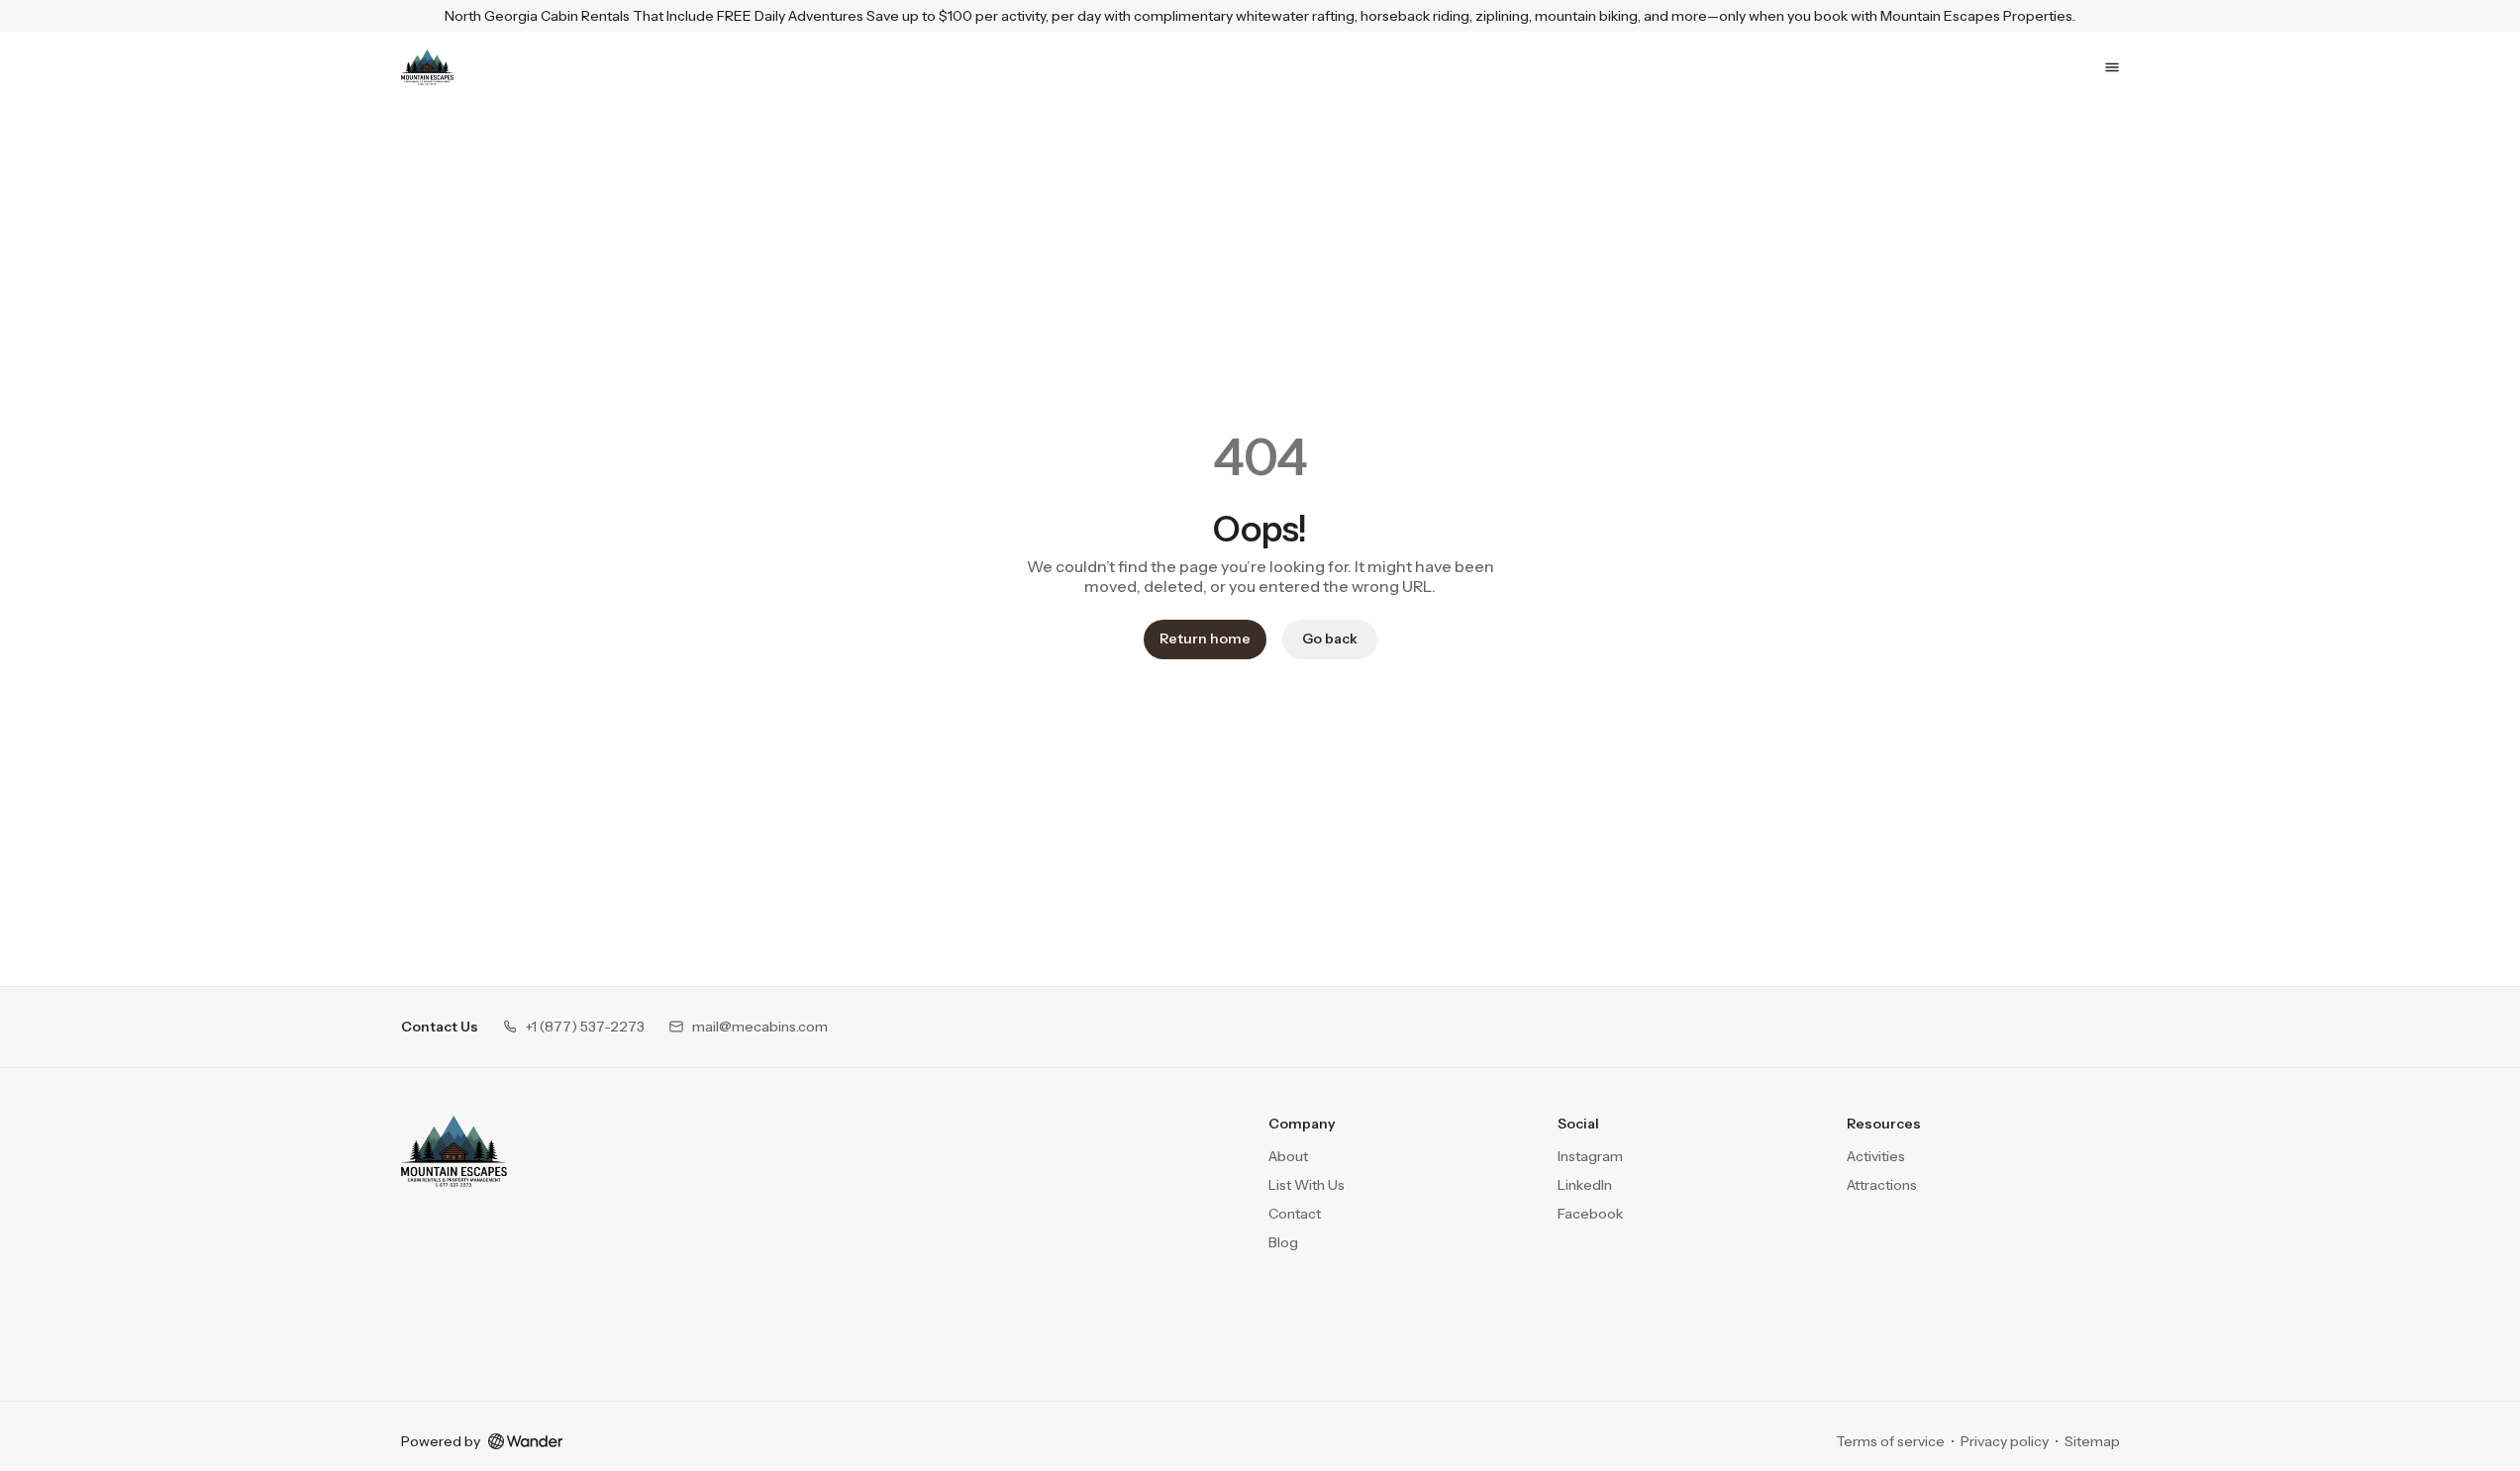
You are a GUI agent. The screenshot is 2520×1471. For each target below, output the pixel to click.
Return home (1205, 638)
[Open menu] (2112, 67)
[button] (573, 1027)
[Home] (454, 1151)
